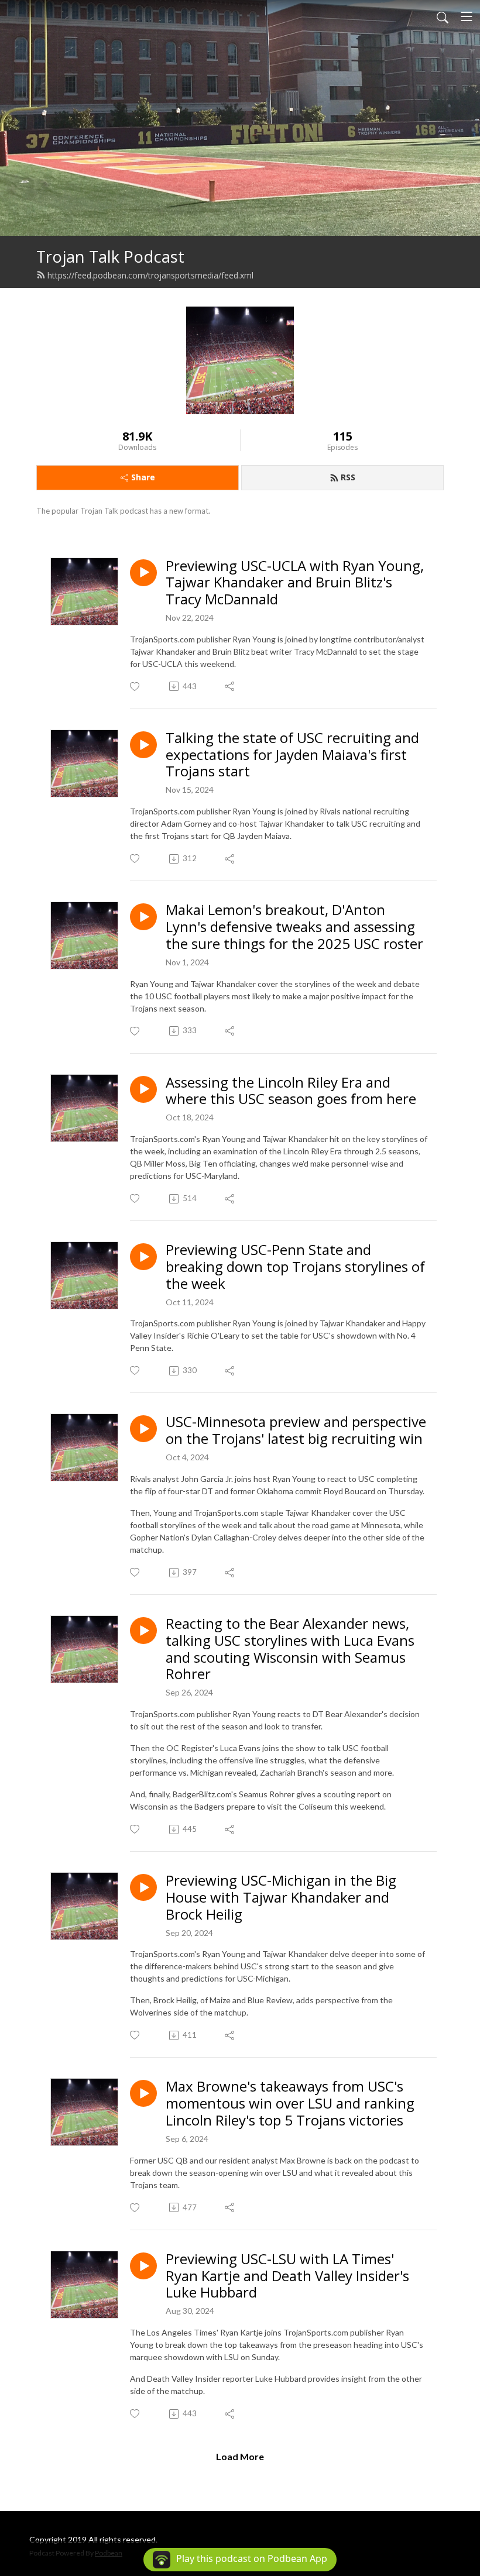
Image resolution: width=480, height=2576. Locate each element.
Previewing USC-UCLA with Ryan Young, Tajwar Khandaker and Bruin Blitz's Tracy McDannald (295, 583)
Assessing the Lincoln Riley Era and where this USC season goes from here (291, 1091)
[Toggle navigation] (467, 16)
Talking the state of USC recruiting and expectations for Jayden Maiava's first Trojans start (292, 755)
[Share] (230, 686)
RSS (348, 477)
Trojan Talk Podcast (110, 257)
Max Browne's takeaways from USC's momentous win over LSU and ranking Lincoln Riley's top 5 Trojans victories (290, 2103)
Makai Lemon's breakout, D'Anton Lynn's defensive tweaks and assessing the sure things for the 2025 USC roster (294, 927)
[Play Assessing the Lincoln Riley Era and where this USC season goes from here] (143, 1089)
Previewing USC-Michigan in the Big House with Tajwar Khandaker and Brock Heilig (281, 1897)
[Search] (443, 16)
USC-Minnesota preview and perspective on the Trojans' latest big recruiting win (296, 1430)
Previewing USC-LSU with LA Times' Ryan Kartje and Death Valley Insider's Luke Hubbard (287, 2276)
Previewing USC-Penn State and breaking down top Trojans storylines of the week (295, 1267)
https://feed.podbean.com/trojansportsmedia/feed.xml (150, 275)
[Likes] (136, 687)
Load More (240, 2456)
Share (143, 477)
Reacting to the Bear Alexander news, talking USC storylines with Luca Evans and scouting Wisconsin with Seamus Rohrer (290, 1649)
